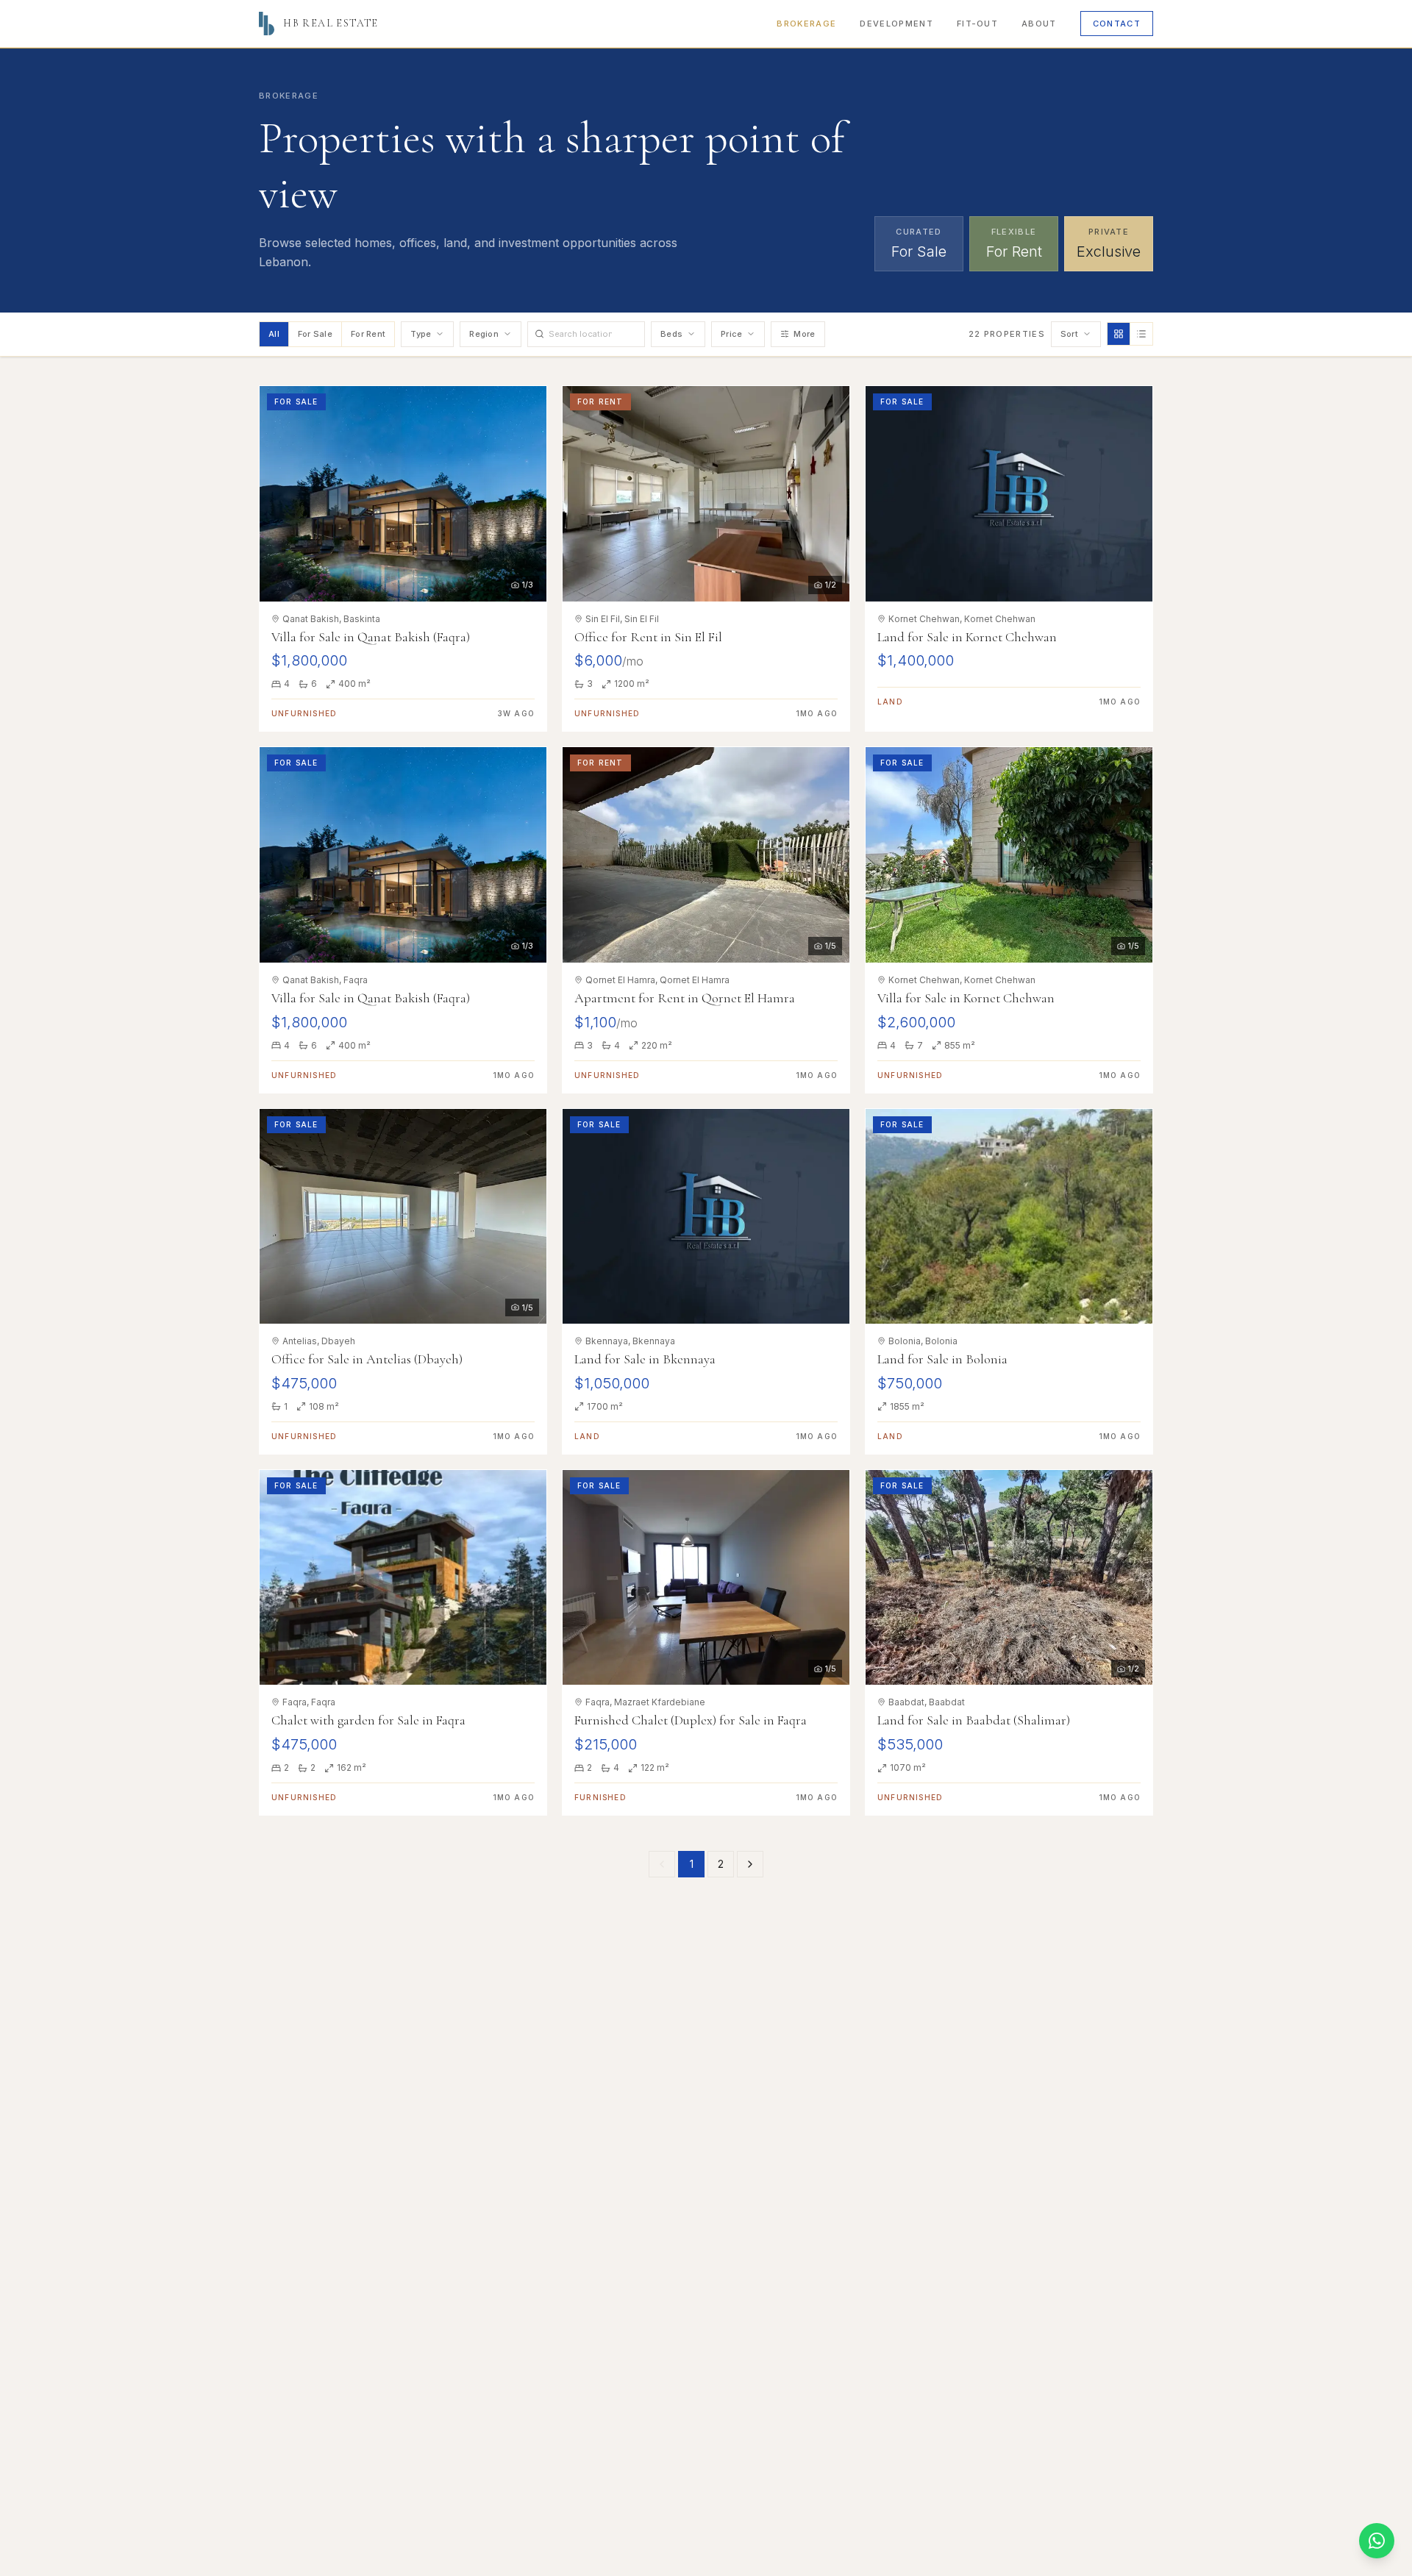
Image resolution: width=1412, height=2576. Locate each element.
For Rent (368, 334)
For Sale (315, 334)
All (274, 334)
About (1039, 24)
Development (896, 24)
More (804, 334)
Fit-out (977, 24)
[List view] (1141, 334)
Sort (1069, 334)
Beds (671, 334)
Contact (1117, 24)
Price (731, 334)
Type (421, 334)
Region (484, 334)
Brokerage (806, 24)
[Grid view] (1119, 334)
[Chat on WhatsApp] (1377, 2541)
